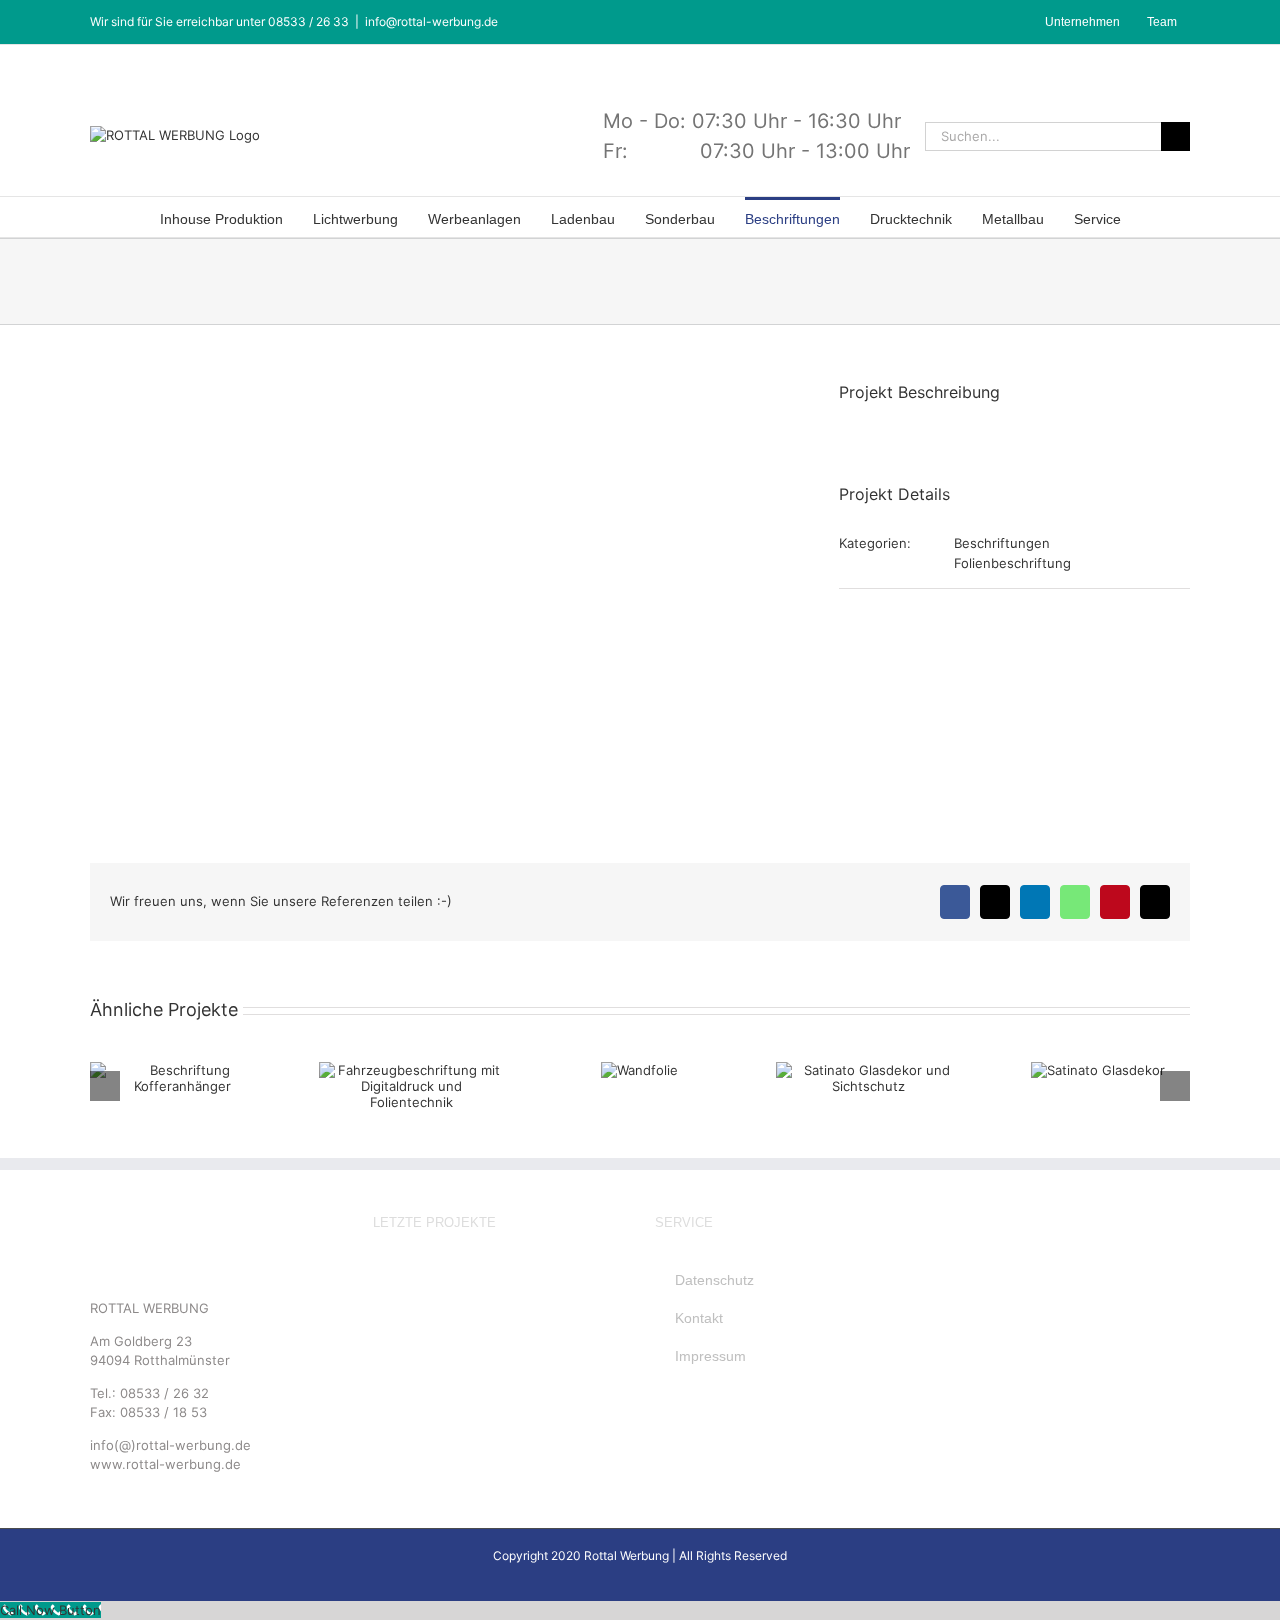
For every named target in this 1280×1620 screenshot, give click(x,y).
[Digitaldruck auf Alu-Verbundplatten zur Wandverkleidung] (595, 1319)
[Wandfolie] (595, 1358)
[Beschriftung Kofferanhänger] (403, 1319)
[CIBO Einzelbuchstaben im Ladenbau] (403, 1280)
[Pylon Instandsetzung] (531, 1280)
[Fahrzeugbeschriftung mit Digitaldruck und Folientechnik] (531, 1358)
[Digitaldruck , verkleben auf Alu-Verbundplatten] (467, 1358)
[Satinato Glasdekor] (467, 1397)
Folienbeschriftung (1012, 563)
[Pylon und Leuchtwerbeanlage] (595, 1280)
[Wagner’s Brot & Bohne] (467, 1280)
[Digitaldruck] (467, 1319)
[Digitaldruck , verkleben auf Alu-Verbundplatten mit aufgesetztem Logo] (403, 1358)
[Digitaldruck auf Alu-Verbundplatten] (531, 1319)
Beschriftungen (1002, 543)
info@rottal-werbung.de (431, 21)
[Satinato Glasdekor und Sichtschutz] (403, 1397)
